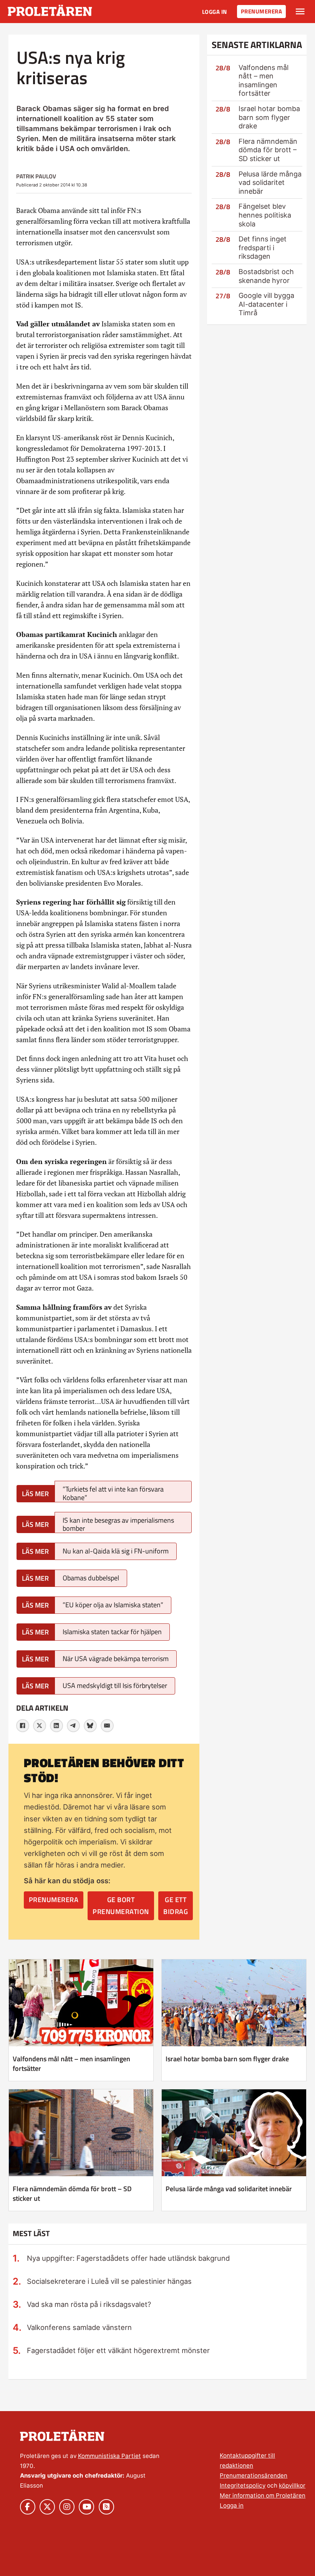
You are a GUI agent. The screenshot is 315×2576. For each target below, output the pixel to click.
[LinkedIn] (56, 1726)
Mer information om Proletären (263, 2495)
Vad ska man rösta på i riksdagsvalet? (89, 2304)
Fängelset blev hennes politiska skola (265, 215)
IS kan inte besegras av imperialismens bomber (118, 1524)
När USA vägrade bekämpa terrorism (116, 1659)
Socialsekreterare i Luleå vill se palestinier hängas (109, 2281)
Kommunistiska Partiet (109, 2456)
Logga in (215, 12)
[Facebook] (23, 1726)
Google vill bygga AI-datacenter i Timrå (266, 304)
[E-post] (107, 1726)
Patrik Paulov (36, 176)
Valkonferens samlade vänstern (79, 2327)
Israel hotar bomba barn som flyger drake (269, 117)
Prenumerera (262, 11)
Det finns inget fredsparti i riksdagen (263, 248)
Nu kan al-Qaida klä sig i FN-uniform (116, 1551)
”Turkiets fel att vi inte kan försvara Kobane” (113, 1493)
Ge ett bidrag (176, 1906)
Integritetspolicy (243, 2485)
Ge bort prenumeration (121, 1906)
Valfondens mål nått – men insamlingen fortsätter (264, 81)
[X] (40, 1726)
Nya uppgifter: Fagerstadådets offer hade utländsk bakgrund (128, 2258)
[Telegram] (73, 1726)
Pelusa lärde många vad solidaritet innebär (270, 183)
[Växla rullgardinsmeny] (300, 12)
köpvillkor (292, 2485)
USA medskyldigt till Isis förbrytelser (115, 1685)
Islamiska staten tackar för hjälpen (112, 1632)
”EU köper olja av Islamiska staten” (113, 1605)
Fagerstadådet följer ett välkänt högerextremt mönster (118, 2350)
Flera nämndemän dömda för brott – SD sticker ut (268, 150)
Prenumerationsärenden (254, 2475)
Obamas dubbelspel (91, 1578)
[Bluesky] (90, 1726)
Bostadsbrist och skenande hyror (266, 276)
